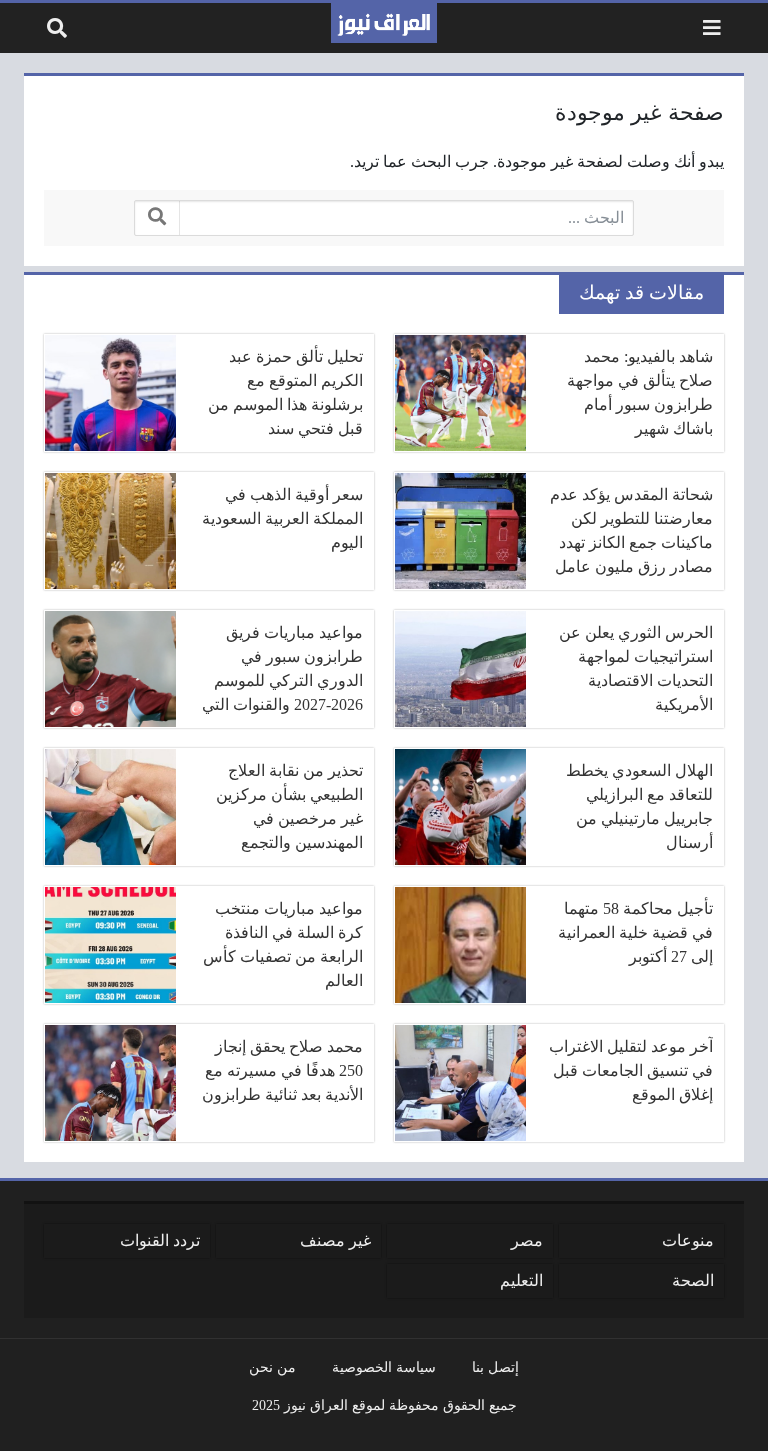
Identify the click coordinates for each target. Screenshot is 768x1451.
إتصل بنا (495, 1367)
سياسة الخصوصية (384, 1367)
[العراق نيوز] (384, 23)
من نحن (272, 1367)
